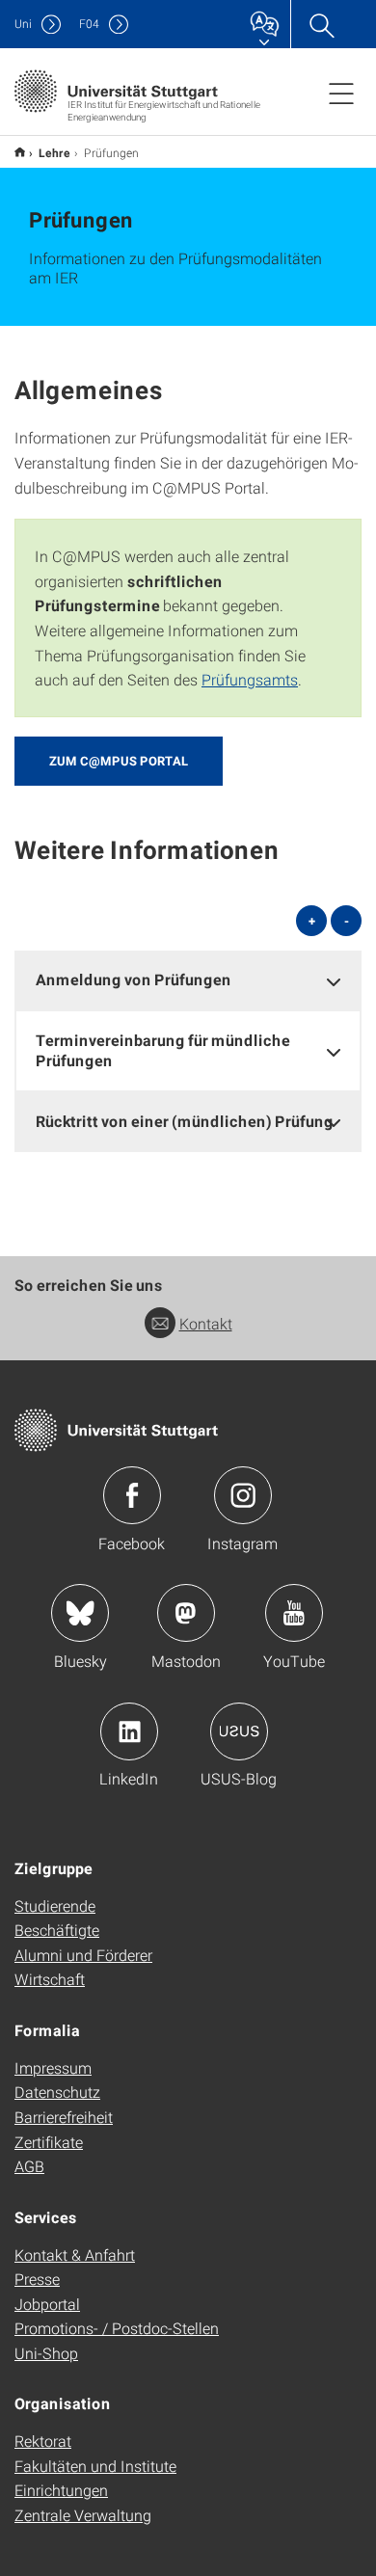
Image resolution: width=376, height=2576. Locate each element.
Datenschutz (57, 2092)
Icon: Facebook (132, 1495)
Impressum (53, 2067)
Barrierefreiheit (64, 2117)
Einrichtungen (61, 2490)
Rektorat (43, 2441)
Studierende (55, 1905)
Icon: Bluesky (80, 1613)
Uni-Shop (46, 2353)
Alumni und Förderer (83, 1955)
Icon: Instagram (243, 1495)
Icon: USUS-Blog (239, 1731)
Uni (23, 24)
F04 (89, 24)
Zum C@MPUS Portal (119, 761)
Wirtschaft (50, 1979)
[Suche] (321, 24)
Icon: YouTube (294, 1613)
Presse (37, 2279)
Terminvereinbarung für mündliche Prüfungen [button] (163, 1050)
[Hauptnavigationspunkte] (341, 93)
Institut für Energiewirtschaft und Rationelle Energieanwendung (20, 152)
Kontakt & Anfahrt (75, 2254)
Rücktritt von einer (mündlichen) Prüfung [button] (185, 1121)
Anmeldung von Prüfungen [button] (134, 979)
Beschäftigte (57, 1930)
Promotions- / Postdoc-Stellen (117, 2328)
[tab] (188, 980)
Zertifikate (49, 2142)
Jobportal (47, 2304)
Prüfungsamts (250, 679)
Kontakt (206, 1323)
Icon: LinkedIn (129, 1731)
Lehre (54, 152)
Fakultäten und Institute (95, 2466)
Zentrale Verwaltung (83, 2515)
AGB (29, 2166)
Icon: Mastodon (186, 1613)
